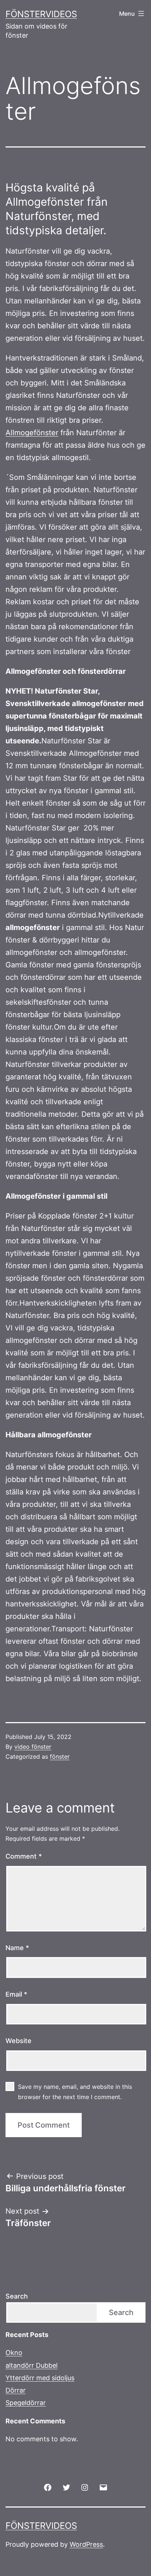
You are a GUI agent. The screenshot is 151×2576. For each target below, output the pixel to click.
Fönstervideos (41, 14)
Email (16, 1994)
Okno (14, 2353)
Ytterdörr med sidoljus (40, 2378)
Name (17, 1948)
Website (19, 2041)
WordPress (86, 2544)
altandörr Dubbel (32, 2365)
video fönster (33, 1747)
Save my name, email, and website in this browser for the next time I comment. (75, 2092)
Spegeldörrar (26, 2403)
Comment (24, 1856)
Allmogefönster (32, 433)
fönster (60, 1756)
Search (17, 2296)
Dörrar (16, 2390)
